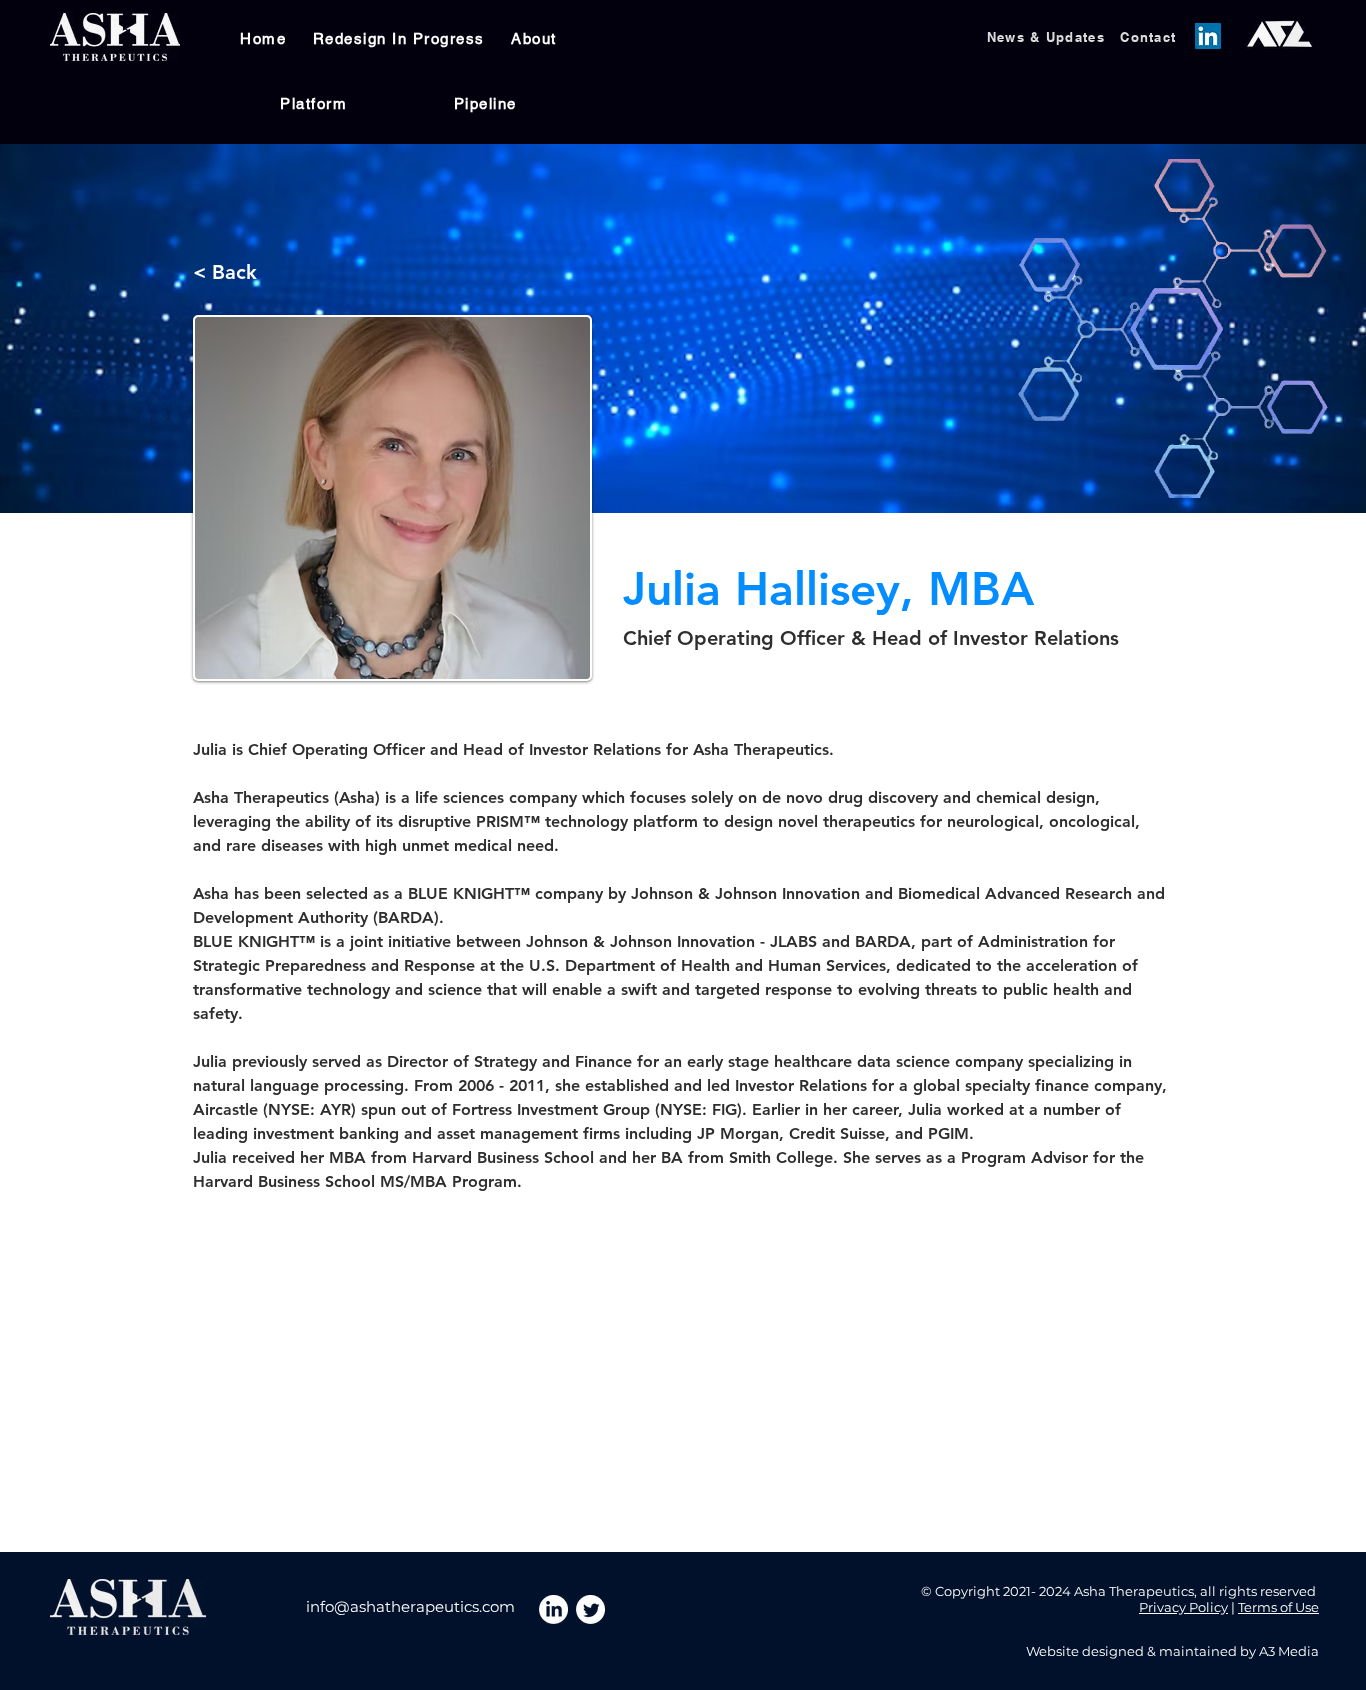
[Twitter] (590, 1609)
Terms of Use (1278, 1607)
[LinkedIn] (1208, 36)
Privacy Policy (1183, 1607)
